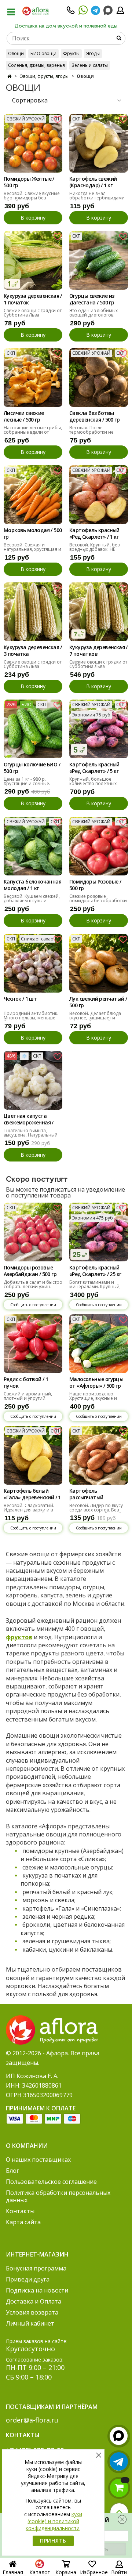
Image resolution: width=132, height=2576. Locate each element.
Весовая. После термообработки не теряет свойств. (91, 432)
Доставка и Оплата (34, 2301)
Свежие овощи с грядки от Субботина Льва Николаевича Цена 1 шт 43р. (98, 669)
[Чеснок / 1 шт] (33, 963)
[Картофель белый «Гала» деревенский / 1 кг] (33, 1455)
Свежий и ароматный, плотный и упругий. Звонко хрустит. (28, 1398)
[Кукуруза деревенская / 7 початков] (99, 612)
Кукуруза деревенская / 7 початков (98, 651)
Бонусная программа (36, 2268)
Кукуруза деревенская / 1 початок (33, 299)
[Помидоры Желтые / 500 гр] (33, 143)
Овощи (16, 53)
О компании (27, 2146)
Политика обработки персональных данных (58, 2196)
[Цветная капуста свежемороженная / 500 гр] (33, 1080)
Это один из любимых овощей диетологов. (93, 313)
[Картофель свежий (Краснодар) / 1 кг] (99, 143)
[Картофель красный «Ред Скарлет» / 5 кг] (99, 729)
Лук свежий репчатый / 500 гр (98, 1002)
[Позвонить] (71, 12)
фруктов (19, 1637)
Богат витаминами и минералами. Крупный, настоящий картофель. (95, 1287)
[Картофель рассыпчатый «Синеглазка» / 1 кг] (99, 1455)
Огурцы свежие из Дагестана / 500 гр (92, 299)
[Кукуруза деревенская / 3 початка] (33, 612)
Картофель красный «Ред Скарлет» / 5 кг (94, 768)
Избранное (94, 2572)
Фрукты (71, 53)
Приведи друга (28, 2279)
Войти (119, 2572)
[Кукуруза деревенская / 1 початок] (33, 260)
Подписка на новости (37, 2290)
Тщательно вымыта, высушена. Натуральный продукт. (31, 1135)
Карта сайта (23, 2222)
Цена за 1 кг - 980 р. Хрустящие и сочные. (27, 781)
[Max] (108, 10)
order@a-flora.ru (32, 2420)
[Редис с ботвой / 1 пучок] (33, 1344)
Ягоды (93, 53)
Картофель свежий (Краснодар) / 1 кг (93, 182)
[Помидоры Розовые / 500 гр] (99, 846)
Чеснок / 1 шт (20, 999)
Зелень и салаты (90, 65)
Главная (13, 2572)
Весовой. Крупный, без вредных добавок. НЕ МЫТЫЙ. (94, 549)
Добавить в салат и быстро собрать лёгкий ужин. (33, 1284)
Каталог (40, 2572)
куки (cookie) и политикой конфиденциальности (54, 2521)
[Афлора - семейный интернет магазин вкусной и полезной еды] (36, 11)
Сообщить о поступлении (33, 1305)
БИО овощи (43, 53)
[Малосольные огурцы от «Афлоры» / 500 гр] (99, 1344)
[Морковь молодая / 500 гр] (33, 495)
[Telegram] (96, 12)
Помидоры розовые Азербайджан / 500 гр (30, 1271)
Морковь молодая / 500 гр (33, 534)
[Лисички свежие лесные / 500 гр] (33, 377)
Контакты (20, 2211)
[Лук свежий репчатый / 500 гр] (99, 963)
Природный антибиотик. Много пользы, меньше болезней (31, 1018)
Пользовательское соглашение (51, 2182)
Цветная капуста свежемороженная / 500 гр (29, 1120)
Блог (12, 2171)
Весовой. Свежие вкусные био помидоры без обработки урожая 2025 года (32, 200)
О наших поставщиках (38, 2160)
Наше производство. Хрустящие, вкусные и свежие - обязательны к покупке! (95, 1400)
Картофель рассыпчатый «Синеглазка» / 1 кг (93, 1495)
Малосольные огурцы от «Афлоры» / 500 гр (96, 1383)
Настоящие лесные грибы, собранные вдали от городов (33, 432)
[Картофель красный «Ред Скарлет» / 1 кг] (99, 495)
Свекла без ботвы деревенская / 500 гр (94, 416)
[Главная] (9, 76)
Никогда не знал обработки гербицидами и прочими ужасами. (97, 198)
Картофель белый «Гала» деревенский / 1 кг (32, 1495)
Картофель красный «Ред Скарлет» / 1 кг (94, 534)
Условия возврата (32, 2312)
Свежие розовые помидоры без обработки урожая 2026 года (98, 901)
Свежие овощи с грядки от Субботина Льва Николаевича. (33, 315)
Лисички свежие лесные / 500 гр (24, 416)
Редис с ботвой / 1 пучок (26, 1383)
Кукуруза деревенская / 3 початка (33, 651)
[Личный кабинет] (120, 12)
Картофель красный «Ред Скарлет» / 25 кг (95, 1271)
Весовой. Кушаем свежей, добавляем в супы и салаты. (32, 901)
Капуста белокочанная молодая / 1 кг (32, 885)
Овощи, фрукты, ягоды (44, 76)
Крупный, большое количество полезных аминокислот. (93, 783)
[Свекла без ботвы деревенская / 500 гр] (99, 377)
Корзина (66, 2572)
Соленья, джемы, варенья (36, 65)
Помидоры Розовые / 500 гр (95, 885)
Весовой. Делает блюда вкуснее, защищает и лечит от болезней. (95, 1018)
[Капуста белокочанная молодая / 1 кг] (33, 846)
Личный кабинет (30, 2323)
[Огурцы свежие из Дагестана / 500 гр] (99, 260)
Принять (53, 2541)
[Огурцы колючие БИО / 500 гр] (33, 729)
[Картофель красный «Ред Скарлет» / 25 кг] (99, 1232)
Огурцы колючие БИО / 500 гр (32, 768)
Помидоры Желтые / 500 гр (29, 182)
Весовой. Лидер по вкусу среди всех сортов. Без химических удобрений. (96, 1510)
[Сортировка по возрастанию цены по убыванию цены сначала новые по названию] (66, 100)
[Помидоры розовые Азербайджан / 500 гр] (33, 1232)
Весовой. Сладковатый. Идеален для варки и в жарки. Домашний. (29, 1510)
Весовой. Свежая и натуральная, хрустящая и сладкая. (32, 549)
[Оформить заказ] (119, 2488)
